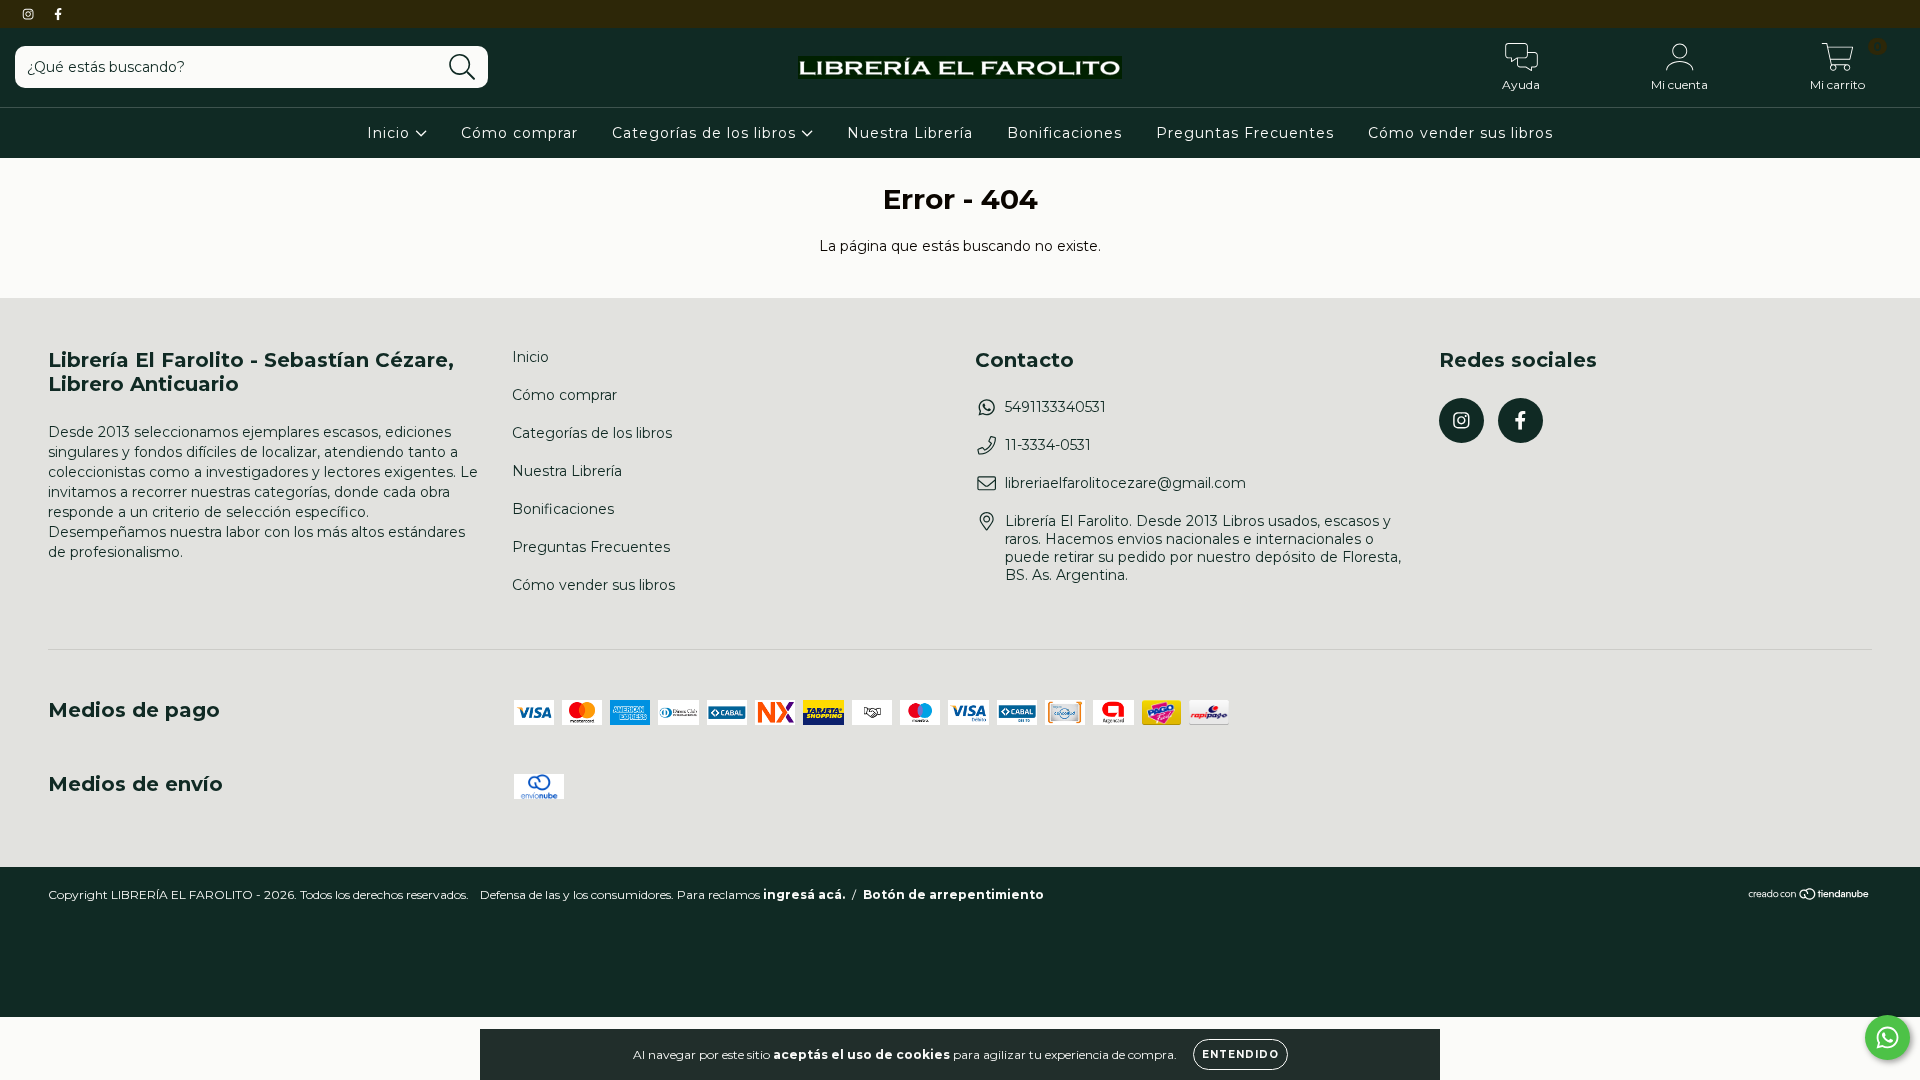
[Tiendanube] (1809, 896)
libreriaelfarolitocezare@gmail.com (1125, 483)
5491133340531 (1055, 407)
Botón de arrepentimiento (953, 894)
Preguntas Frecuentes (1245, 133)
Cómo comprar (519, 133)
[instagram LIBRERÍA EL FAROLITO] (30, 14)
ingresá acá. (804, 894)
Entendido (1240, 1054)
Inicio (391, 133)
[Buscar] (462, 67)
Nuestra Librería (910, 133)
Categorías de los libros (706, 133)
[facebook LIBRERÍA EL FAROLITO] (58, 14)
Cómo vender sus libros (1460, 133)
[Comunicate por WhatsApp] (1887, 1037)
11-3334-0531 (1048, 445)
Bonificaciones (1064, 133)
